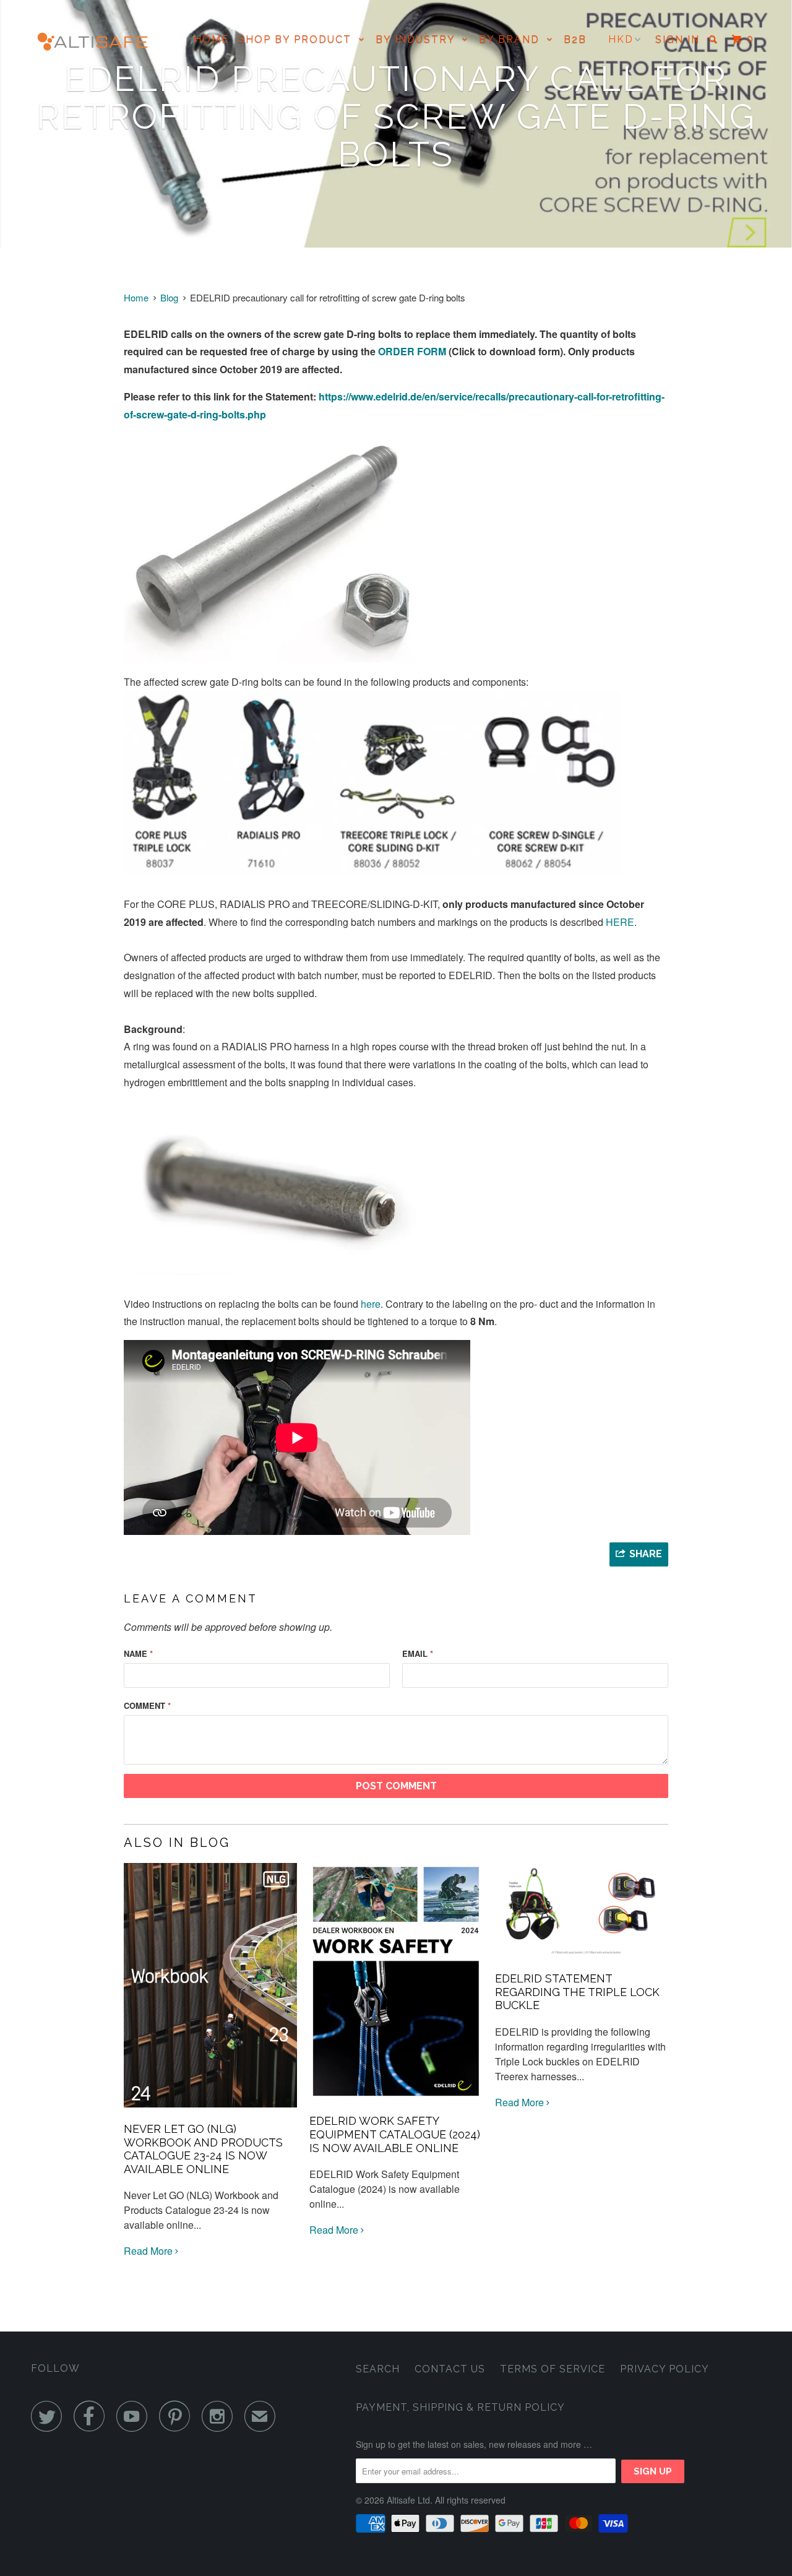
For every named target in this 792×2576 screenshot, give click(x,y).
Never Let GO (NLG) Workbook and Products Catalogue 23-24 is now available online (203, 2149)
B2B (575, 39)
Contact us (450, 2369)
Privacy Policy (665, 2369)
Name (138, 1653)
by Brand (513, 39)
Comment (147, 1705)
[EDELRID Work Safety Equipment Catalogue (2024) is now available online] (396, 2102)
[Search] (715, 39)
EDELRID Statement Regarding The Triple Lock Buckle (577, 1992)
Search (378, 2369)
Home (211, 39)
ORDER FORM (412, 351)
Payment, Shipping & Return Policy (460, 2407)
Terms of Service (553, 2369)
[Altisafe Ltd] (94, 45)
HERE (620, 922)
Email (418, 1653)
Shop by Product (299, 39)
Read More (149, 2251)
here (371, 1304)
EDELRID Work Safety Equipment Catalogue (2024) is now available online (395, 2134)
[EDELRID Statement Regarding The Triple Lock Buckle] (582, 1959)
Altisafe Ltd (408, 2500)
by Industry (419, 39)
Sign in (678, 39)
